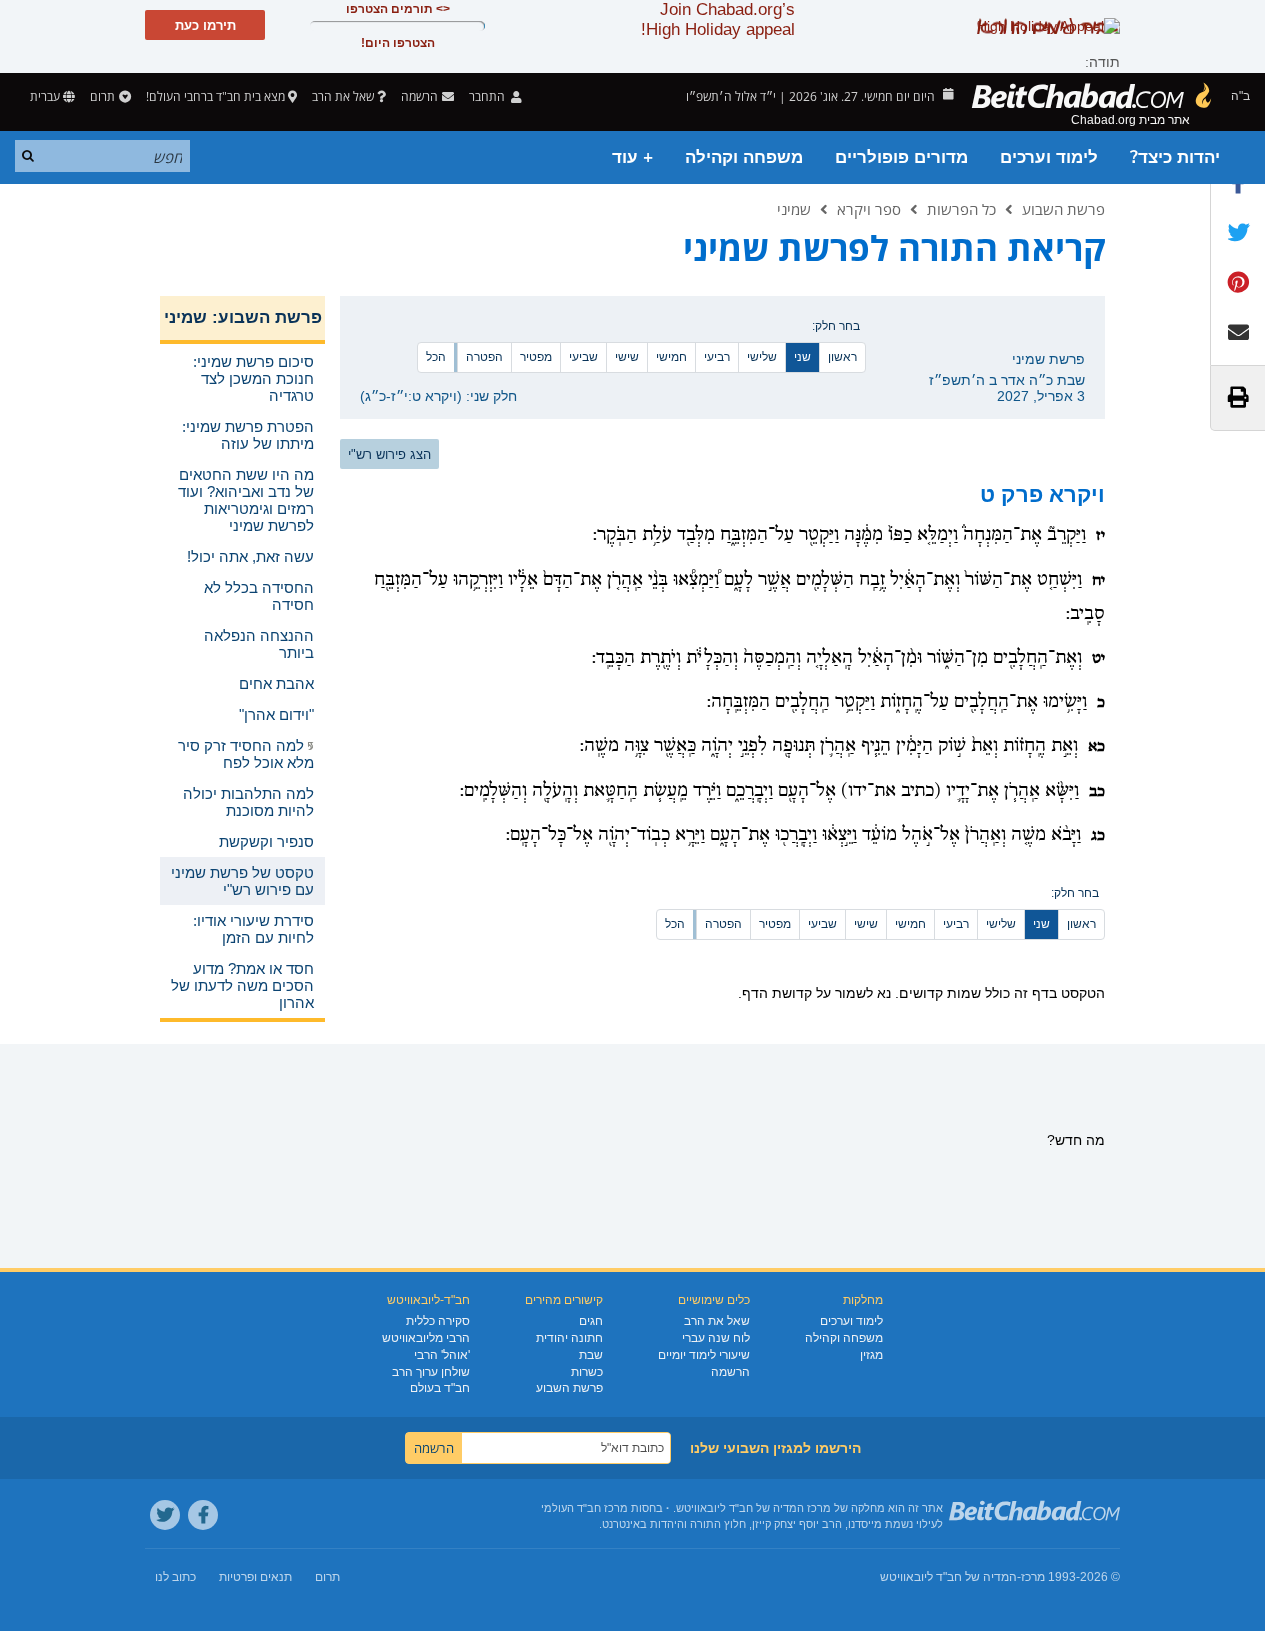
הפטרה (484, 357)
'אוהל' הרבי (442, 1355)
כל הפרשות (961, 209)
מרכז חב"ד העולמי (584, 1508)
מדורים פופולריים (901, 157)
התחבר (488, 96)
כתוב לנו (175, 1577)
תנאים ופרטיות (255, 1577)
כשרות (587, 1372)
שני (802, 357)
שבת (591, 1355)
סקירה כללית (438, 1321)
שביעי (583, 357)
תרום (102, 96)
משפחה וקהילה (744, 157)
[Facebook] (203, 1515)
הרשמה (730, 1372)
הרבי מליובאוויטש (426, 1338)
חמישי (671, 357)
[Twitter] (165, 1515)
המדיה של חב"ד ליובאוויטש (948, 1577)
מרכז (1033, 1577)
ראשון (842, 357)
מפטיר (536, 357)
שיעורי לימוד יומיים (704, 1355)
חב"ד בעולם (440, 1388)
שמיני (794, 209)
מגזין (871, 1355)
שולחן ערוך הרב (431, 1372)
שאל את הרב (343, 96)
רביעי (717, 357)
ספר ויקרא (869, 209)
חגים (591, 1321)
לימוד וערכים (1049, 157)
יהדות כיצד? (1175, 157)
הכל (436, 357)
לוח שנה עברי (716, 1338)
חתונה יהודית (569, 1338)
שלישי (762, 357)
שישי (627, 357)
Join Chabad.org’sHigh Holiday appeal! (718, 19)
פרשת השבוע (1063, 209)
